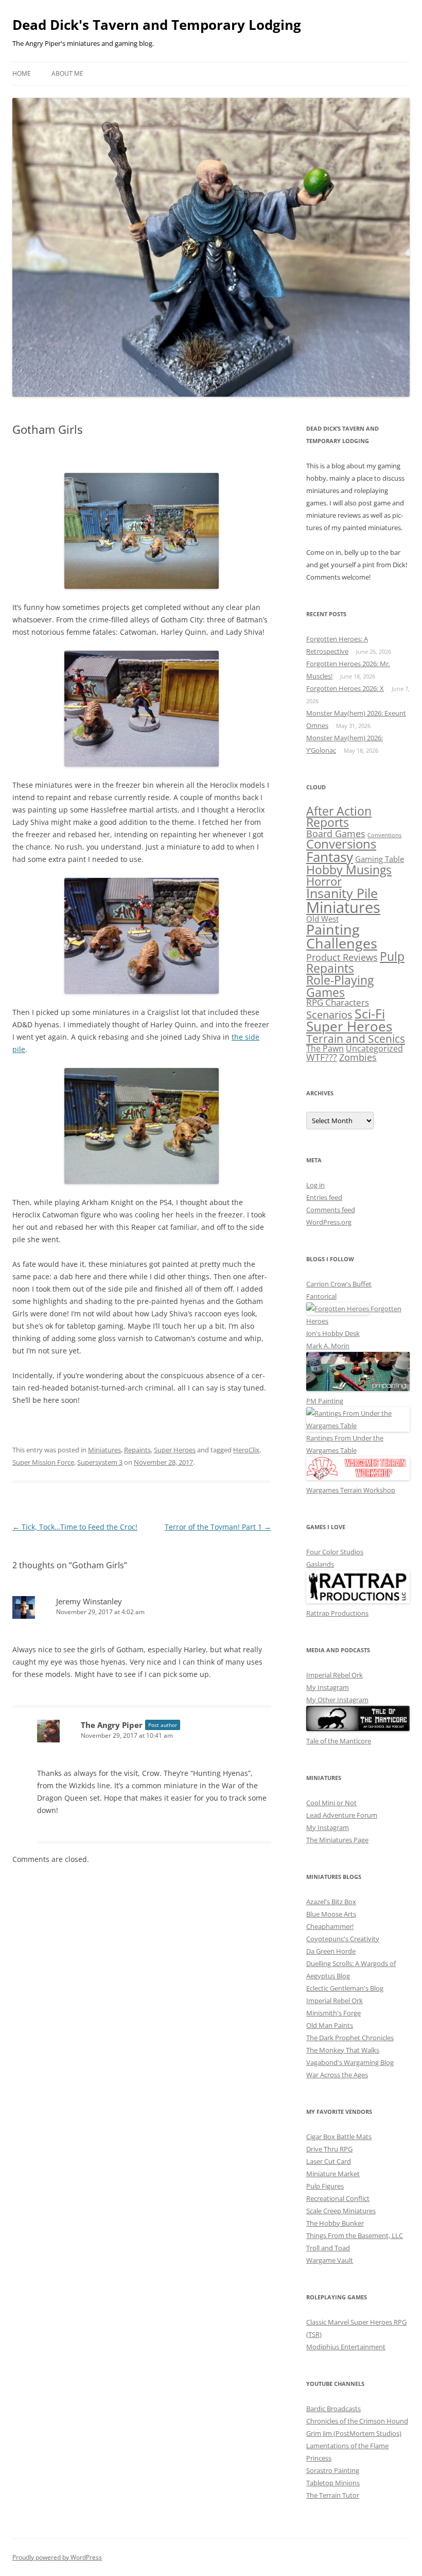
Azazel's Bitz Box (331, 1902)
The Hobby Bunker (335, 2223)
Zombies (358, 1057)
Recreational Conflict (338, 2198)
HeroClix (246, 1450)
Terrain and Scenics (356, 1039)
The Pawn (325, 1048)
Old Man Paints (330, 2025)
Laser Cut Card (329, 2161)
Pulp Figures (325, 2186)
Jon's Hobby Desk (333, 1333)
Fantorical (321, 1296)
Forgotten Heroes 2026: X (345, 688)
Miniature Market (333, 2174)
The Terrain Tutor (333, 2495)
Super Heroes (175, 1450)
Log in (315, 1185)
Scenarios (329, 1015)
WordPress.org (329, 1222)
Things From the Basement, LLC (355, 2235)
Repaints (137, 1450)
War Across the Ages (337, 2075)
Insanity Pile (342, 893)
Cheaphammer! (330, 1926)
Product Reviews (342, 957)
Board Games (336, 833)
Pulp (392, 956)
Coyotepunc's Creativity (343, 1939)
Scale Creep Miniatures (341, 2211)
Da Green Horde (331, 1951)
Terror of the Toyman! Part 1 (218, 1527)
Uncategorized (374, 1048)
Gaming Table (380, 859)
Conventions (384, 835)
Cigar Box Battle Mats (339, 2137)
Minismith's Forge (333, 2013)
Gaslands (320, 1564)
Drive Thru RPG (329, 2149)
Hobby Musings (349, 870)
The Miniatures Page (337, 1840)
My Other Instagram (337, 1700)
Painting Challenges (342, 936)
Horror (324, 881)
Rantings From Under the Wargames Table (345, 1444)
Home (22, 73)
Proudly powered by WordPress (57, 2557)
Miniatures (104, 1450)
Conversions (341, 844)
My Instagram (328, 1687)
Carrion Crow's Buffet (339, 1284)
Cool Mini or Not (331, 1803)
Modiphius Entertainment (346, 2347)
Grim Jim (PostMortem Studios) (354, 2433)
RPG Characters (338, 1002)
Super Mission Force (43, 1462)
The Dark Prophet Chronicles (350, 2038)
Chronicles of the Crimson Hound (357, 2421)
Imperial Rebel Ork (335, 1675)
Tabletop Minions (333, 2483)
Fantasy (330, 857)
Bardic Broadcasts (333, 2409)
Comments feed (331, 1210)
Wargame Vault (330, 2260)
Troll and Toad (328, 2248)
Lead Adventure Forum (342, 1815)
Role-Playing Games (340, 986)
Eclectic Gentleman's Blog (345, 1988)
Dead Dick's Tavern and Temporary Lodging (157, 25)
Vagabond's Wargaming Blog (350, 2062)
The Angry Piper (112, 1725)
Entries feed (324, 1197)
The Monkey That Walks (343, 2050)
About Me (67, 73)
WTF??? (322, 1057)
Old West (322, 919)
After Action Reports (339, 817)
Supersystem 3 (100, 1462)
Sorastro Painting (333, 2470)
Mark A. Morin (328, 1346)
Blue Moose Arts (331, 1914)
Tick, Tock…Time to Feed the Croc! (75, 1527)
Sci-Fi (370, 1013)
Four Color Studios (335, 1552)
